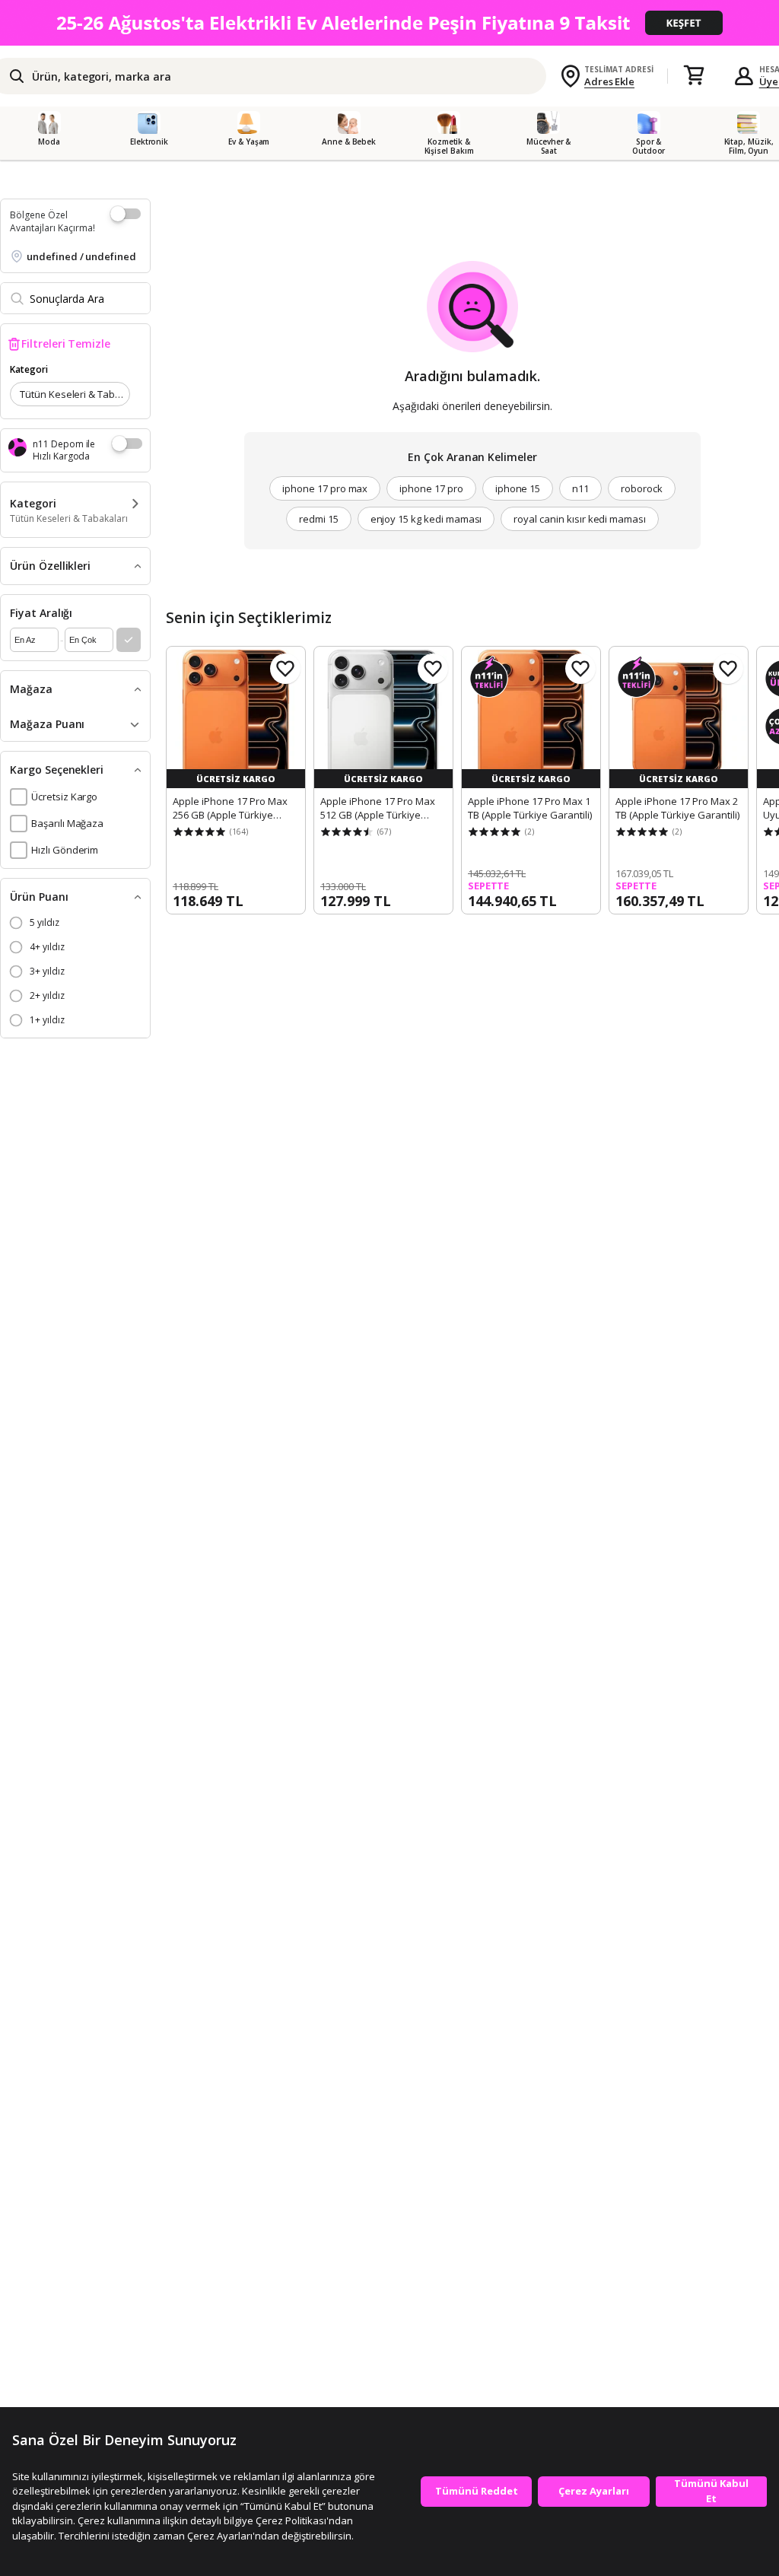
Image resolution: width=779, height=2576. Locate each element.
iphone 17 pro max (325, 488)
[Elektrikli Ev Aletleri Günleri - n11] (389, 23)
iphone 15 (518, 488)
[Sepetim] (694, 76)
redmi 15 (319, 519)
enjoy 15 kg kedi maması (426, 519)
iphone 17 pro (431, 488)
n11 (580, 488)
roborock (642, 488)
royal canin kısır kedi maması (580, 519)
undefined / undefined (81, 256)
